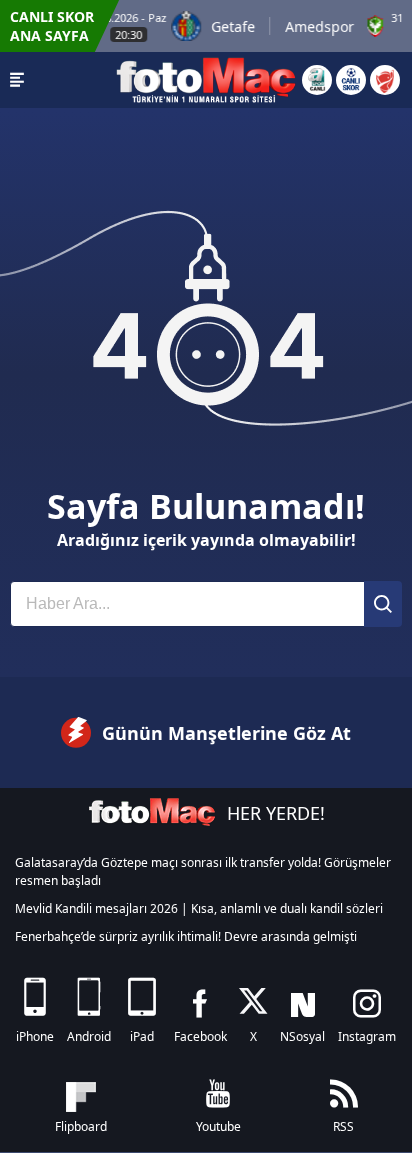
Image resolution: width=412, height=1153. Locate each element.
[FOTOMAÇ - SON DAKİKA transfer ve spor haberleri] (206, 80)
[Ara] (383, 604)
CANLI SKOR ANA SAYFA (52, 26)
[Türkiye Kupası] (385, 80)
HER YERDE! (276, 813)
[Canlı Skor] (351, 80)
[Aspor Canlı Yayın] (317, 80)
